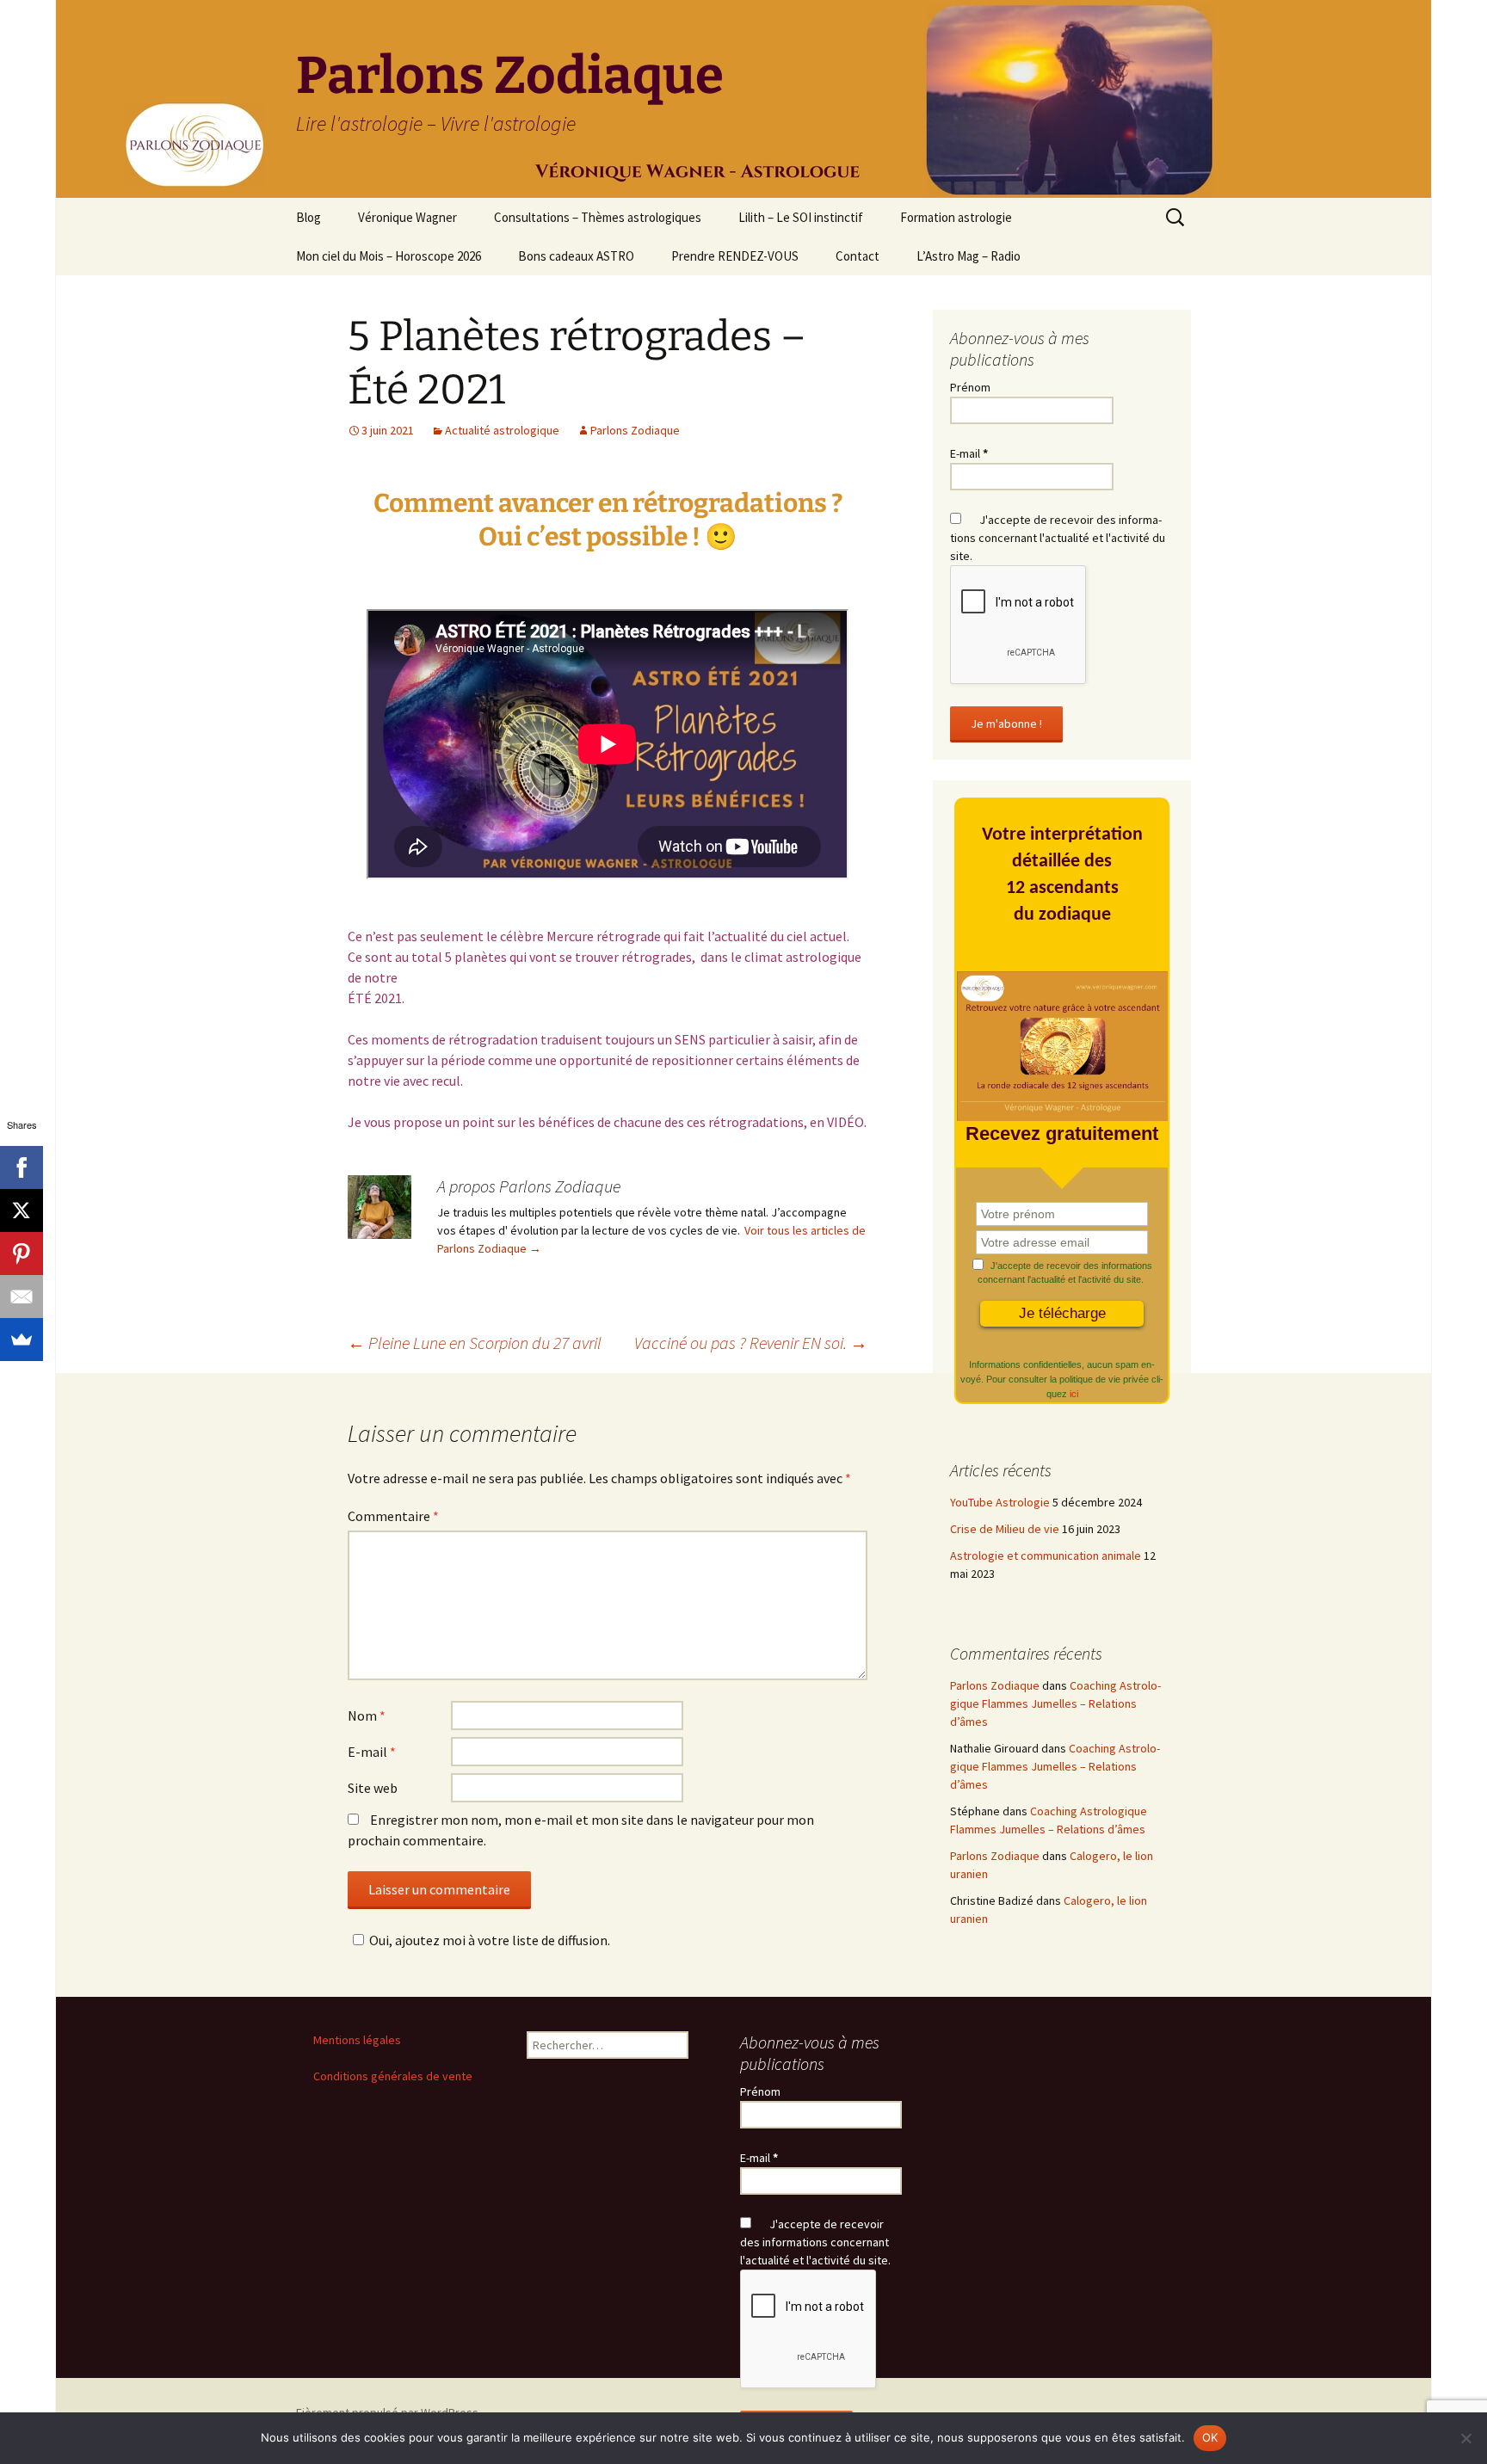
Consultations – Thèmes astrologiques (598, 217)
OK (1210, 2437)
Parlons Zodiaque (635, 430)
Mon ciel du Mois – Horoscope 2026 (389, 256)
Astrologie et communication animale (1046, 1555)
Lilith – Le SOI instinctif (801, 217)
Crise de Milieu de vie (1005, 1529)
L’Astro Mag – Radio (969, 256)
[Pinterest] (22, 1254)
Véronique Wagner (407, 217)
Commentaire (393, 1516)
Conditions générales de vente (393, 2076)
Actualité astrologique (502, 430)
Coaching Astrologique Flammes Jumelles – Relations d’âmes (1055, 1703)
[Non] (1465, 2438)
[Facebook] (22, 1167)
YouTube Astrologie (1000, 1502)
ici (1074, 1394)
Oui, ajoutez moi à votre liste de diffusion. (490, 1940)
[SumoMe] (22, 1340)
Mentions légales (357, 2040)
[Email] (22, 1297)
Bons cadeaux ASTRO (576, 256)
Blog (309, 217)
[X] (22, 1210)
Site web (373, 1788)
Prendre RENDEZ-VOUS (735, 256)
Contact (858, 256)
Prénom (970, 387)
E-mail (372, 1752)
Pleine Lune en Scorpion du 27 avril (475, 1343)
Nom (367, 1716)
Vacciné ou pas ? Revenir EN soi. (751, 1343)
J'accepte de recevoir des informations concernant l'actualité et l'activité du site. (1058, 538)
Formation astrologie (956, 217)
